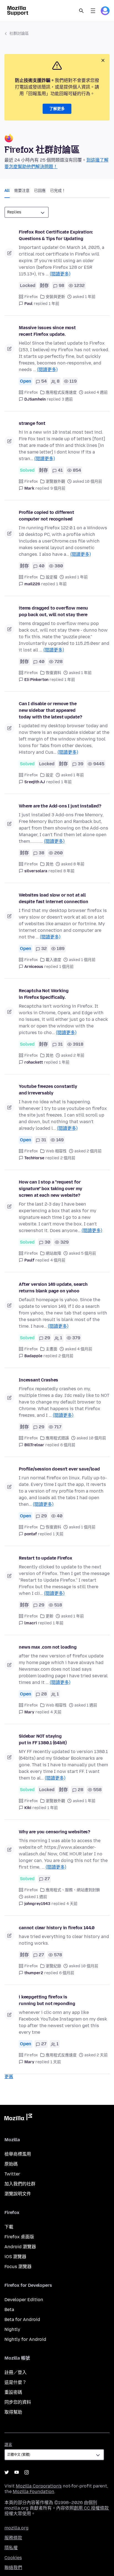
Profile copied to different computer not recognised (46, 516)
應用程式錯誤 (57, 1438)
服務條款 (13, 2538)
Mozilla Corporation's (39, 2486)
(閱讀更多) (60, 274)
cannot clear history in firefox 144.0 (57, 1928)
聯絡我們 (13, 2568)
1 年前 (54, 304)
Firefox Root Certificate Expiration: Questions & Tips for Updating (56, 235)
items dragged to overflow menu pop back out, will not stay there (53, 611)
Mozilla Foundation (33, 2492)
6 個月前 (68, 1445)
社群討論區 (19, 33)
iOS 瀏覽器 (15, 2257)
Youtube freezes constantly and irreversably (48, 1090)
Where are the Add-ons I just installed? (60, 806)
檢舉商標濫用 (18, 2154)
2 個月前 (68, 1158)
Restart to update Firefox (46, 1558)
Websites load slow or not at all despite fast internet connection (54, 898)
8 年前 (69, 871)
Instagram (27, 2472)
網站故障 (53, 1253)
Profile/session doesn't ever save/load (59, 1469)
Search (81, 11)
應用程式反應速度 (61, 392)
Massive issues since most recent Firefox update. (47, 331)
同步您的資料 (18, 2402)
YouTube (17, 2472)
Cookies (13, 2558)
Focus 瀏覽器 (18, 2267)
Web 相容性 (56, 1151)
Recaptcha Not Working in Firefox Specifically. (44, 994)
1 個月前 (66, 967)
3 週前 (67, 399)
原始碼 (11, 2164)
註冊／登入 (15, 2372)
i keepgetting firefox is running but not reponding (47, 2000)
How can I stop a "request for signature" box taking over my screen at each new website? (50, 1189)
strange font (32, 423)
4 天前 (56, 1712)
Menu (93, 11)
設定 (50, 775)
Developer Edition (24, 2300)
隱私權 (11, 2548)
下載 (9, 2227)
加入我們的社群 (20, 2184)
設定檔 (51, 577)
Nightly (12, 2329)
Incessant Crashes (38, 1380)
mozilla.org (16, 2528)
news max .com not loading (48, 1647)
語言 (8, 2445)
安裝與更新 (55, 297)
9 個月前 (58, 488)
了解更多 (57, 109)
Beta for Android (22, 2319)
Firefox (31, 297)
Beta (9, 2310)
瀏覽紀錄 (53, 1966)
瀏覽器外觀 (55, 481)
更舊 (9, 2077)
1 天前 (58, 1534)
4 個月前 (58, 1260)
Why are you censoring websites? (55, 1832)
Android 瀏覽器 (20, 2247)
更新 (50, 1616)
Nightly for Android (25, 2339)
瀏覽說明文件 (18, 2194)
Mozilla (18, 2118)
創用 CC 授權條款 (91, 2508)
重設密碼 (13, 2392)
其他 (50, 864)
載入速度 (53, 960)
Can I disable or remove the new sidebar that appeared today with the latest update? (50, 710)
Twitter (12, 2174)
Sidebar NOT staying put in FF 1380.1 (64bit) (43, 1739)
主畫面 (51, 1349)
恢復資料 (53, 673)
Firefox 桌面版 (19, 2237)
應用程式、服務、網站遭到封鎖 (73, 1890)
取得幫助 (13, 2412)
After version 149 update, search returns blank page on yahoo (53, 1288)
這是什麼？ (15, 2382)
